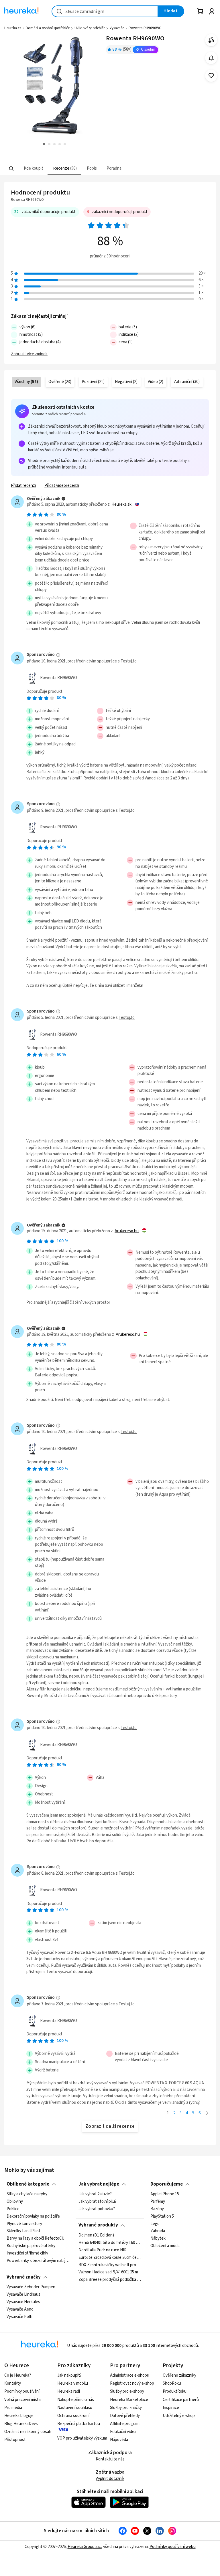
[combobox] (105, 11)
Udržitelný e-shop (179, 2416)
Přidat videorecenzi (62, 486)
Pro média (13, 2408)
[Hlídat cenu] (211, 58)
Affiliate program (125, 2424)
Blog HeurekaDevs (21, 2424)
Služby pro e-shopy (127, 2391)
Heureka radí (69, 2391)
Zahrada (158, 2231)
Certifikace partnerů (181, 2400)
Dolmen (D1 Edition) (96, 2235)
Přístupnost (15, 2440)
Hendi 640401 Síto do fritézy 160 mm (110, 2243)
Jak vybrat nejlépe (99, 2184)
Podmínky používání (22, 2391)
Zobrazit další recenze (110, 2126)
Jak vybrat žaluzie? (95, 2194)
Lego (155, 2224)
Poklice (13, 2209)
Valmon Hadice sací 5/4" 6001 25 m (108, 2272)
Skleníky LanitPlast (23, 2231)
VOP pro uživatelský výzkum (82, 2438)
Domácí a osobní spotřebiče (48, 28)
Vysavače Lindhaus (23, 2295)
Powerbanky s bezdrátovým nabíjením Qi (38, 2261)
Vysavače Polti (19, 2317)
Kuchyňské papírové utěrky (31, 2246)
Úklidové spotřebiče (90, 28)
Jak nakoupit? (69, 2375)
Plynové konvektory (24, 2224)
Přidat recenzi (23, 486)
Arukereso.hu (127, 1231)
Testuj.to (129, 661)
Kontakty (13, 2383)
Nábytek (158, 2238)
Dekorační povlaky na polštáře (33, 2216)
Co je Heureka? (18, 2375)
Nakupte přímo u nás (76, 2400)
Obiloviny (15, 2202)
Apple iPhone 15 (165, 2194)
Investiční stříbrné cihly (27, 2253)
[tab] (33, 169)
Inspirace (171, 2408)
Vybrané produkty (98, 2225)
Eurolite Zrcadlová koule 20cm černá (110, 2257)
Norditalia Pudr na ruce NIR (103, 2250)
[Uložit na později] (211, 76)
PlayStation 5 (162, 2216)
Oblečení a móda (165, 2246)
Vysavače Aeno (20, 2309)
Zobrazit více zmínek (29, 354)
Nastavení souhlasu (75, 2408)
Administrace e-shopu (130, 2375)
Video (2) (156, 382)
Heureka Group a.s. (84, 2547)
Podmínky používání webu (173, 2547)
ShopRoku (172, 2383)
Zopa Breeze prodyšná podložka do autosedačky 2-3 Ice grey (110, 2280)
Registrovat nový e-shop (132, 2383)
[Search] (11, 168)
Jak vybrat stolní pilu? (98, 2202)
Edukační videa (123, 2432)
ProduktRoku (175, 2391)
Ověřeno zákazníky (179, 2375)
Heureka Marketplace (129, 2400)
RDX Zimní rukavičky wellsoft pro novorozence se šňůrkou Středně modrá (110, 2265)
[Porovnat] (211, 40)
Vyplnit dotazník (110, 2479)
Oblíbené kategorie (28, 2184)
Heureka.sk (121, 505)
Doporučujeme (167, 2184)
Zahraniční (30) (187, 382)
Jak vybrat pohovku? (97, 2209)
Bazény (157, 2209)
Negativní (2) (126, 382)
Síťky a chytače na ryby (27, 2194)
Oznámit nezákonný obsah (28, 2432)
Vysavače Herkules (23, 2302)
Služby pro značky (126, 2408)
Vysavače (117, 28)
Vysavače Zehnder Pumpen (31, 2287)
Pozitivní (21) (93, 382)
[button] (33, 169)
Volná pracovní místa (22, 2400)
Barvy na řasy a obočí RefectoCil (35, 2238)
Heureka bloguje (19, 2416)
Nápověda (119, 2440)
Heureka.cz (13, 28)
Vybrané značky (24, 2277)
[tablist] (83, 169)
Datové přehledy (125, 2416)
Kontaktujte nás (110, 2459)
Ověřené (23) (60, 382)
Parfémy (158, 2202)
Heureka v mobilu (73, 2383)
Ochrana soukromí (73, 2416)
